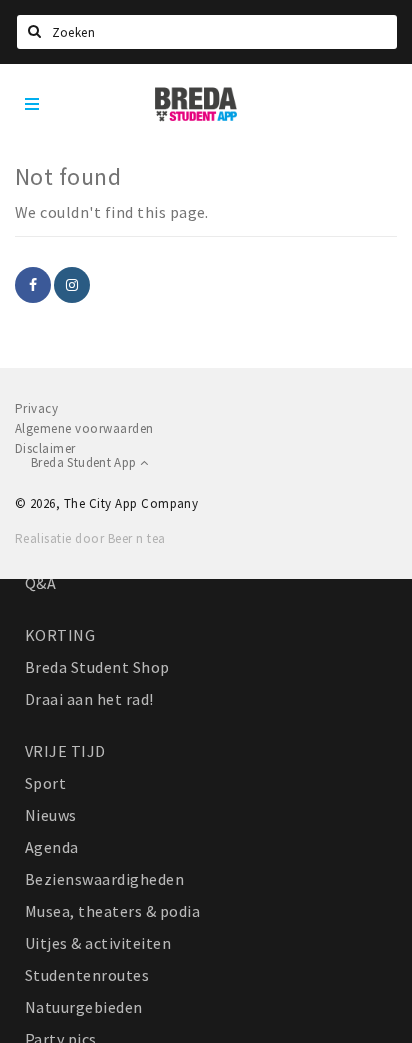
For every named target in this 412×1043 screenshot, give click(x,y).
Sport (45, 783)
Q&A (40, 583)
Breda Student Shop (97, 667)
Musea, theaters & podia (112, 911)
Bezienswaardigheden (104, 879)
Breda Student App (85, 462)
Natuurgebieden (84, 1007)
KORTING (60, 635)
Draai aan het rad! (89, 699)
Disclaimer (45, 448)
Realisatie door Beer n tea (90, 538)
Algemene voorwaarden (84, 428)
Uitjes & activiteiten (98, 943)
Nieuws (51, 815)
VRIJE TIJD (65, 751)
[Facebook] (33, 285)
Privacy (36, 408)
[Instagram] (72, 285)
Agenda (52, 847)
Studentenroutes (87, 975)
